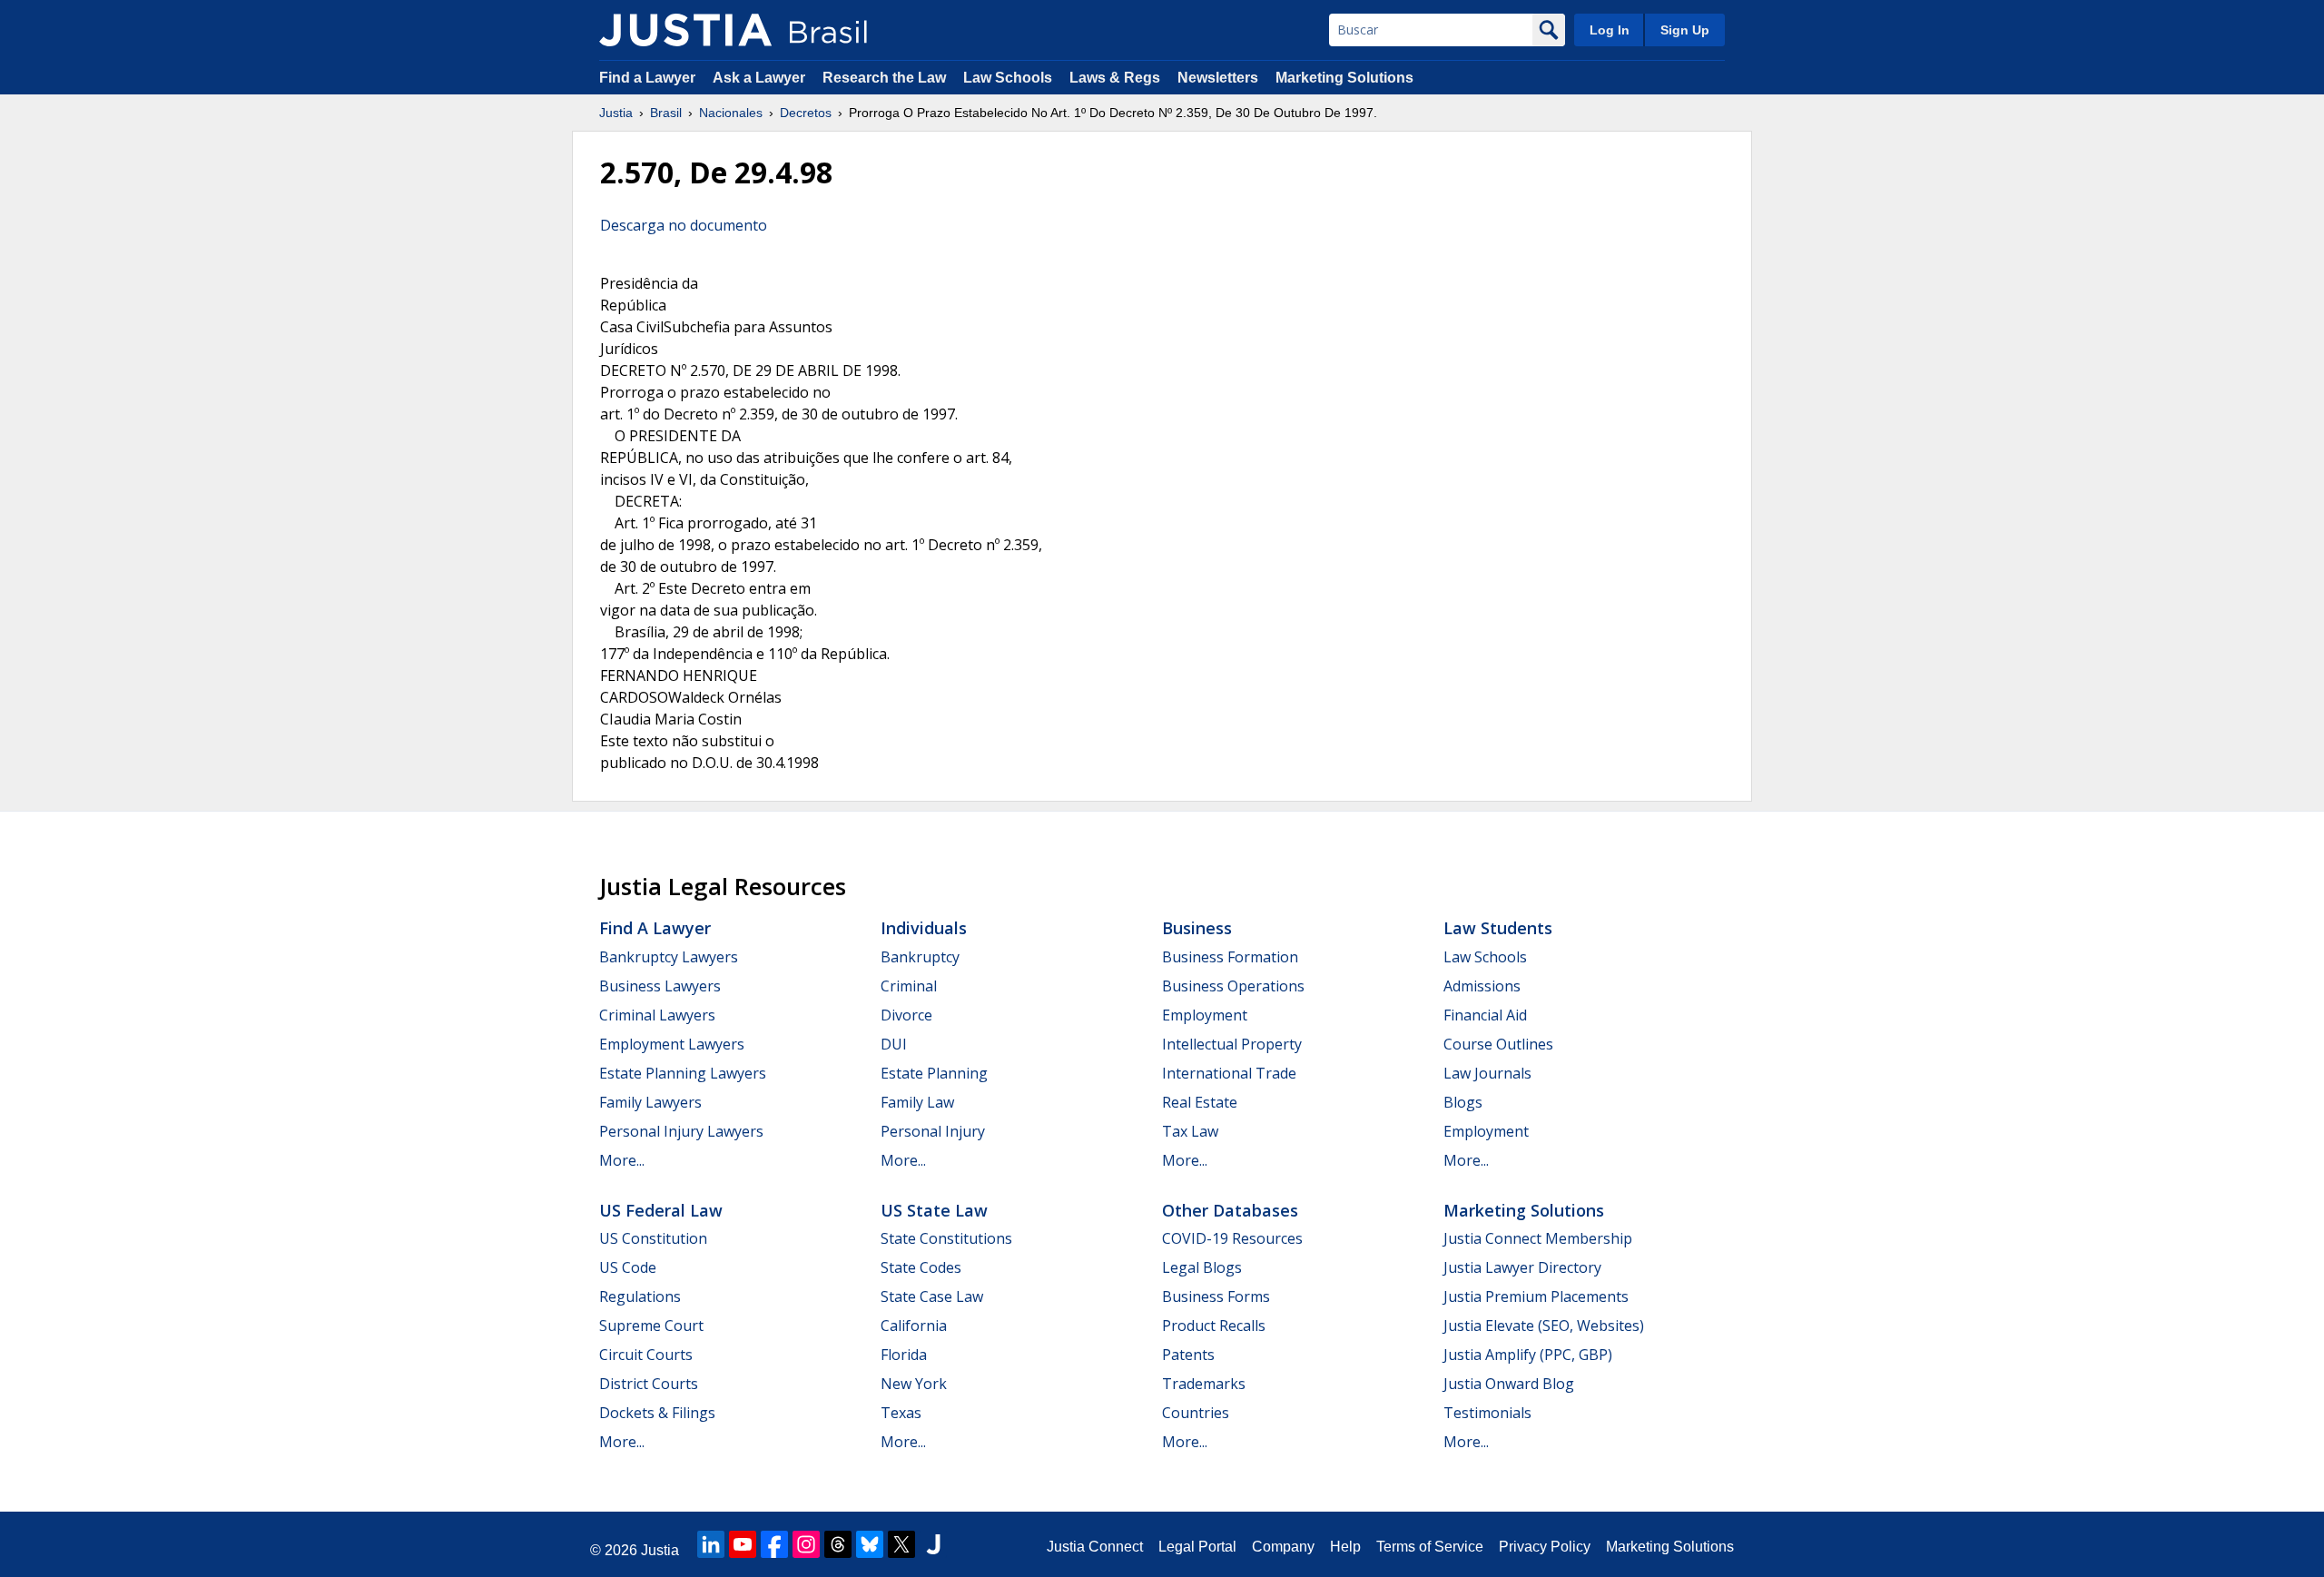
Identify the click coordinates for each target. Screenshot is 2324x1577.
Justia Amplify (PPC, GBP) (1528, 1355)
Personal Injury (933, 1131)
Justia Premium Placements (1536, 1296)
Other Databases (1230, 1210)
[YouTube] (743, 1544)
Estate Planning (934, 1073)
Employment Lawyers (672, 1044)
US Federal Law (661, 1210)
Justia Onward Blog (1509, 1384)
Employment (1205, 1015)
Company (1283, 1547)
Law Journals (1487, 1073)
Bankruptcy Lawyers (669, 957)
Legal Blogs (1202, 1267)
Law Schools (1008, 78)
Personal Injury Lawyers (681, 1131)
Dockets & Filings (657, 1413)
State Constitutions (946, 1238)
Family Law (917, 1102)
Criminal (909, 986)
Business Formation (1230, 957)
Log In (1610, 30)
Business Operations (1233, 986)
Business (1197, 928)
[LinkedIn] (711, 1544)
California (914, 1326)
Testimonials (1487, 1413)
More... (622, 1160)
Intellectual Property (1232, 1044)
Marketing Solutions (1344, 78)
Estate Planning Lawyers (683, 1073)
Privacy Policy (1545, 1547)
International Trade (1229, 1073)
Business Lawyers (660, 986)
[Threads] (838, 1544)
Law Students (1498, 928)
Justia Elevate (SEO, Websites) (1544, 1326)
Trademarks (1204, 1384)
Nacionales (731, 113)
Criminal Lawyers (657, 1015)
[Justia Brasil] (685, 30)
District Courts (649, 1384)
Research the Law (884, 78)
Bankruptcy (920, 957)
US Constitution (653, 1238)
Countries (1196, 1413)
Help (1345, 1547)
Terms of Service (1430, 1547)
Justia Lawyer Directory (1522, 1267)
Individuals (924, 928)
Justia (616, 113)
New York (914, 1384)
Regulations (640, 1296)
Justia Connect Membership (1538, 1238)
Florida (904, 1355)
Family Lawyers (650, 1102)
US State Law (934, 1210)
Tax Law (1190, 1131)
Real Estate (1200, 1102)
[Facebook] (774, 1544)
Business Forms (1216, 1296)
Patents (1188, 1355)
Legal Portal (1197, 1547)
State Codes (921, 1267)
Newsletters (1218, 78)
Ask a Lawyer (761, 78)
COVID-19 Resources (1232, 1238)
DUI (894, 1044)
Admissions (1482, 986)
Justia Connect (1095, 1547)
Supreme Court (651, 1326)
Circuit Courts (646, 1355)
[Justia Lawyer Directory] (933, 1544)
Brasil (666, 113)
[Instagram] (806, 1544)
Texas (901, 1413)
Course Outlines (1498, 1044)
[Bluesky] (870, 1544)
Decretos (806, 113)
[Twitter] (901, 1544)
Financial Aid (1485, 1015)
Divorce (906, 1015)
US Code (628, 1267)
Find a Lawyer (647, 78)
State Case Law (932, 1296)
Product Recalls (1214, 1326)
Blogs (1463, 1102)
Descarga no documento (684, 225)
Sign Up (1685, 30)
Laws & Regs (1115, 78)
